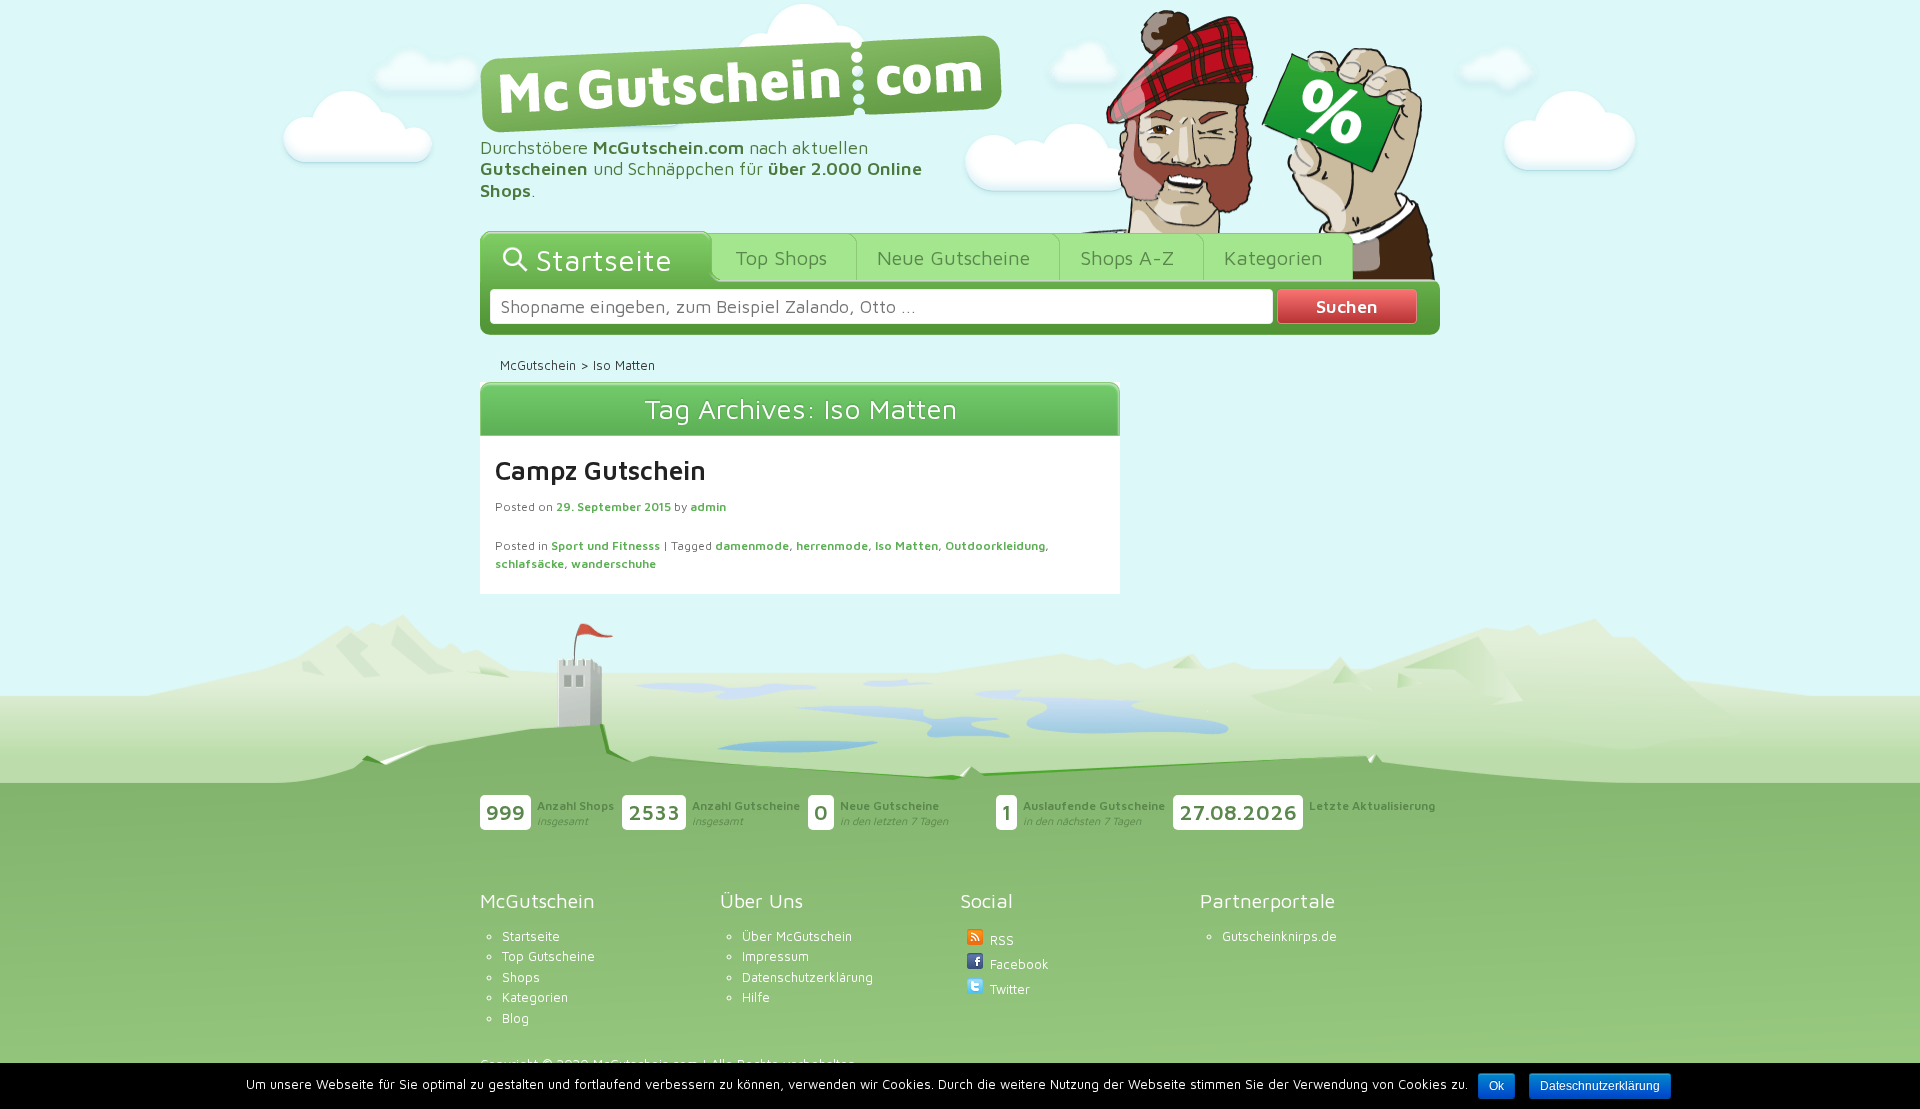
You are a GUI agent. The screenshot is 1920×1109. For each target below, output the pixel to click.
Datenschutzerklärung (807, 977)
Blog (515, 1018)
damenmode (752, 545)
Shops (521, 977)
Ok (1496, 1086)
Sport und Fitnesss (605, 545)
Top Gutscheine (548, 956)
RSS (1002, 940)
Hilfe (756, 997)
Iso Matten (906, 545)
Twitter (1010, 989)
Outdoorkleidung (995, 545)
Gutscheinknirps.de (1279, 936)
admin (708, 506)
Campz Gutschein (600, 470)
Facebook (1019, 964)
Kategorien (535, 997)
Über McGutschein (797, 936)
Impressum (775, 956)
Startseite (531, 936)
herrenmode (832, 545)
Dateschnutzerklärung (1600, 1086)
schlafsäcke (529, 563)
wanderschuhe (613, 563)
